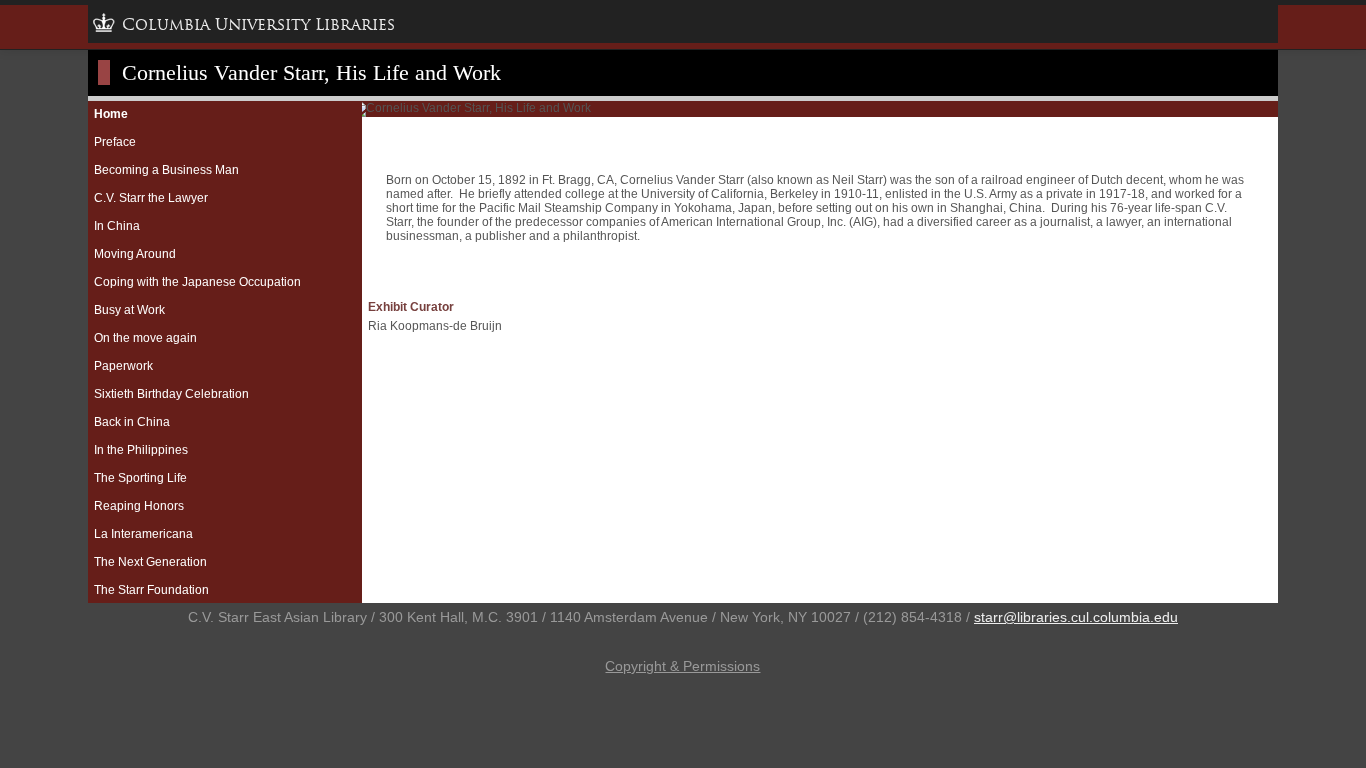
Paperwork (123, 366)
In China (117, 226)
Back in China (132, 422)
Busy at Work (129, 310)
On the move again (145, 338)
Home (111, 114)
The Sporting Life (140, 478)
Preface (115, 142)
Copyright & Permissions (682, 666)
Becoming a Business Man (166, 170)
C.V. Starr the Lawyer (151, 198)
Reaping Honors (139, 506)
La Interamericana (143, 534)
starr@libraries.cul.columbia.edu (1076, 617)
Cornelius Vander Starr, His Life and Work (311, 72)
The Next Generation (150, 562)
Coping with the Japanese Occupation (197, 282)
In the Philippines (141, 450)
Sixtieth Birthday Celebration (171, 394)
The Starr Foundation (151, 590)
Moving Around (135, 254)
